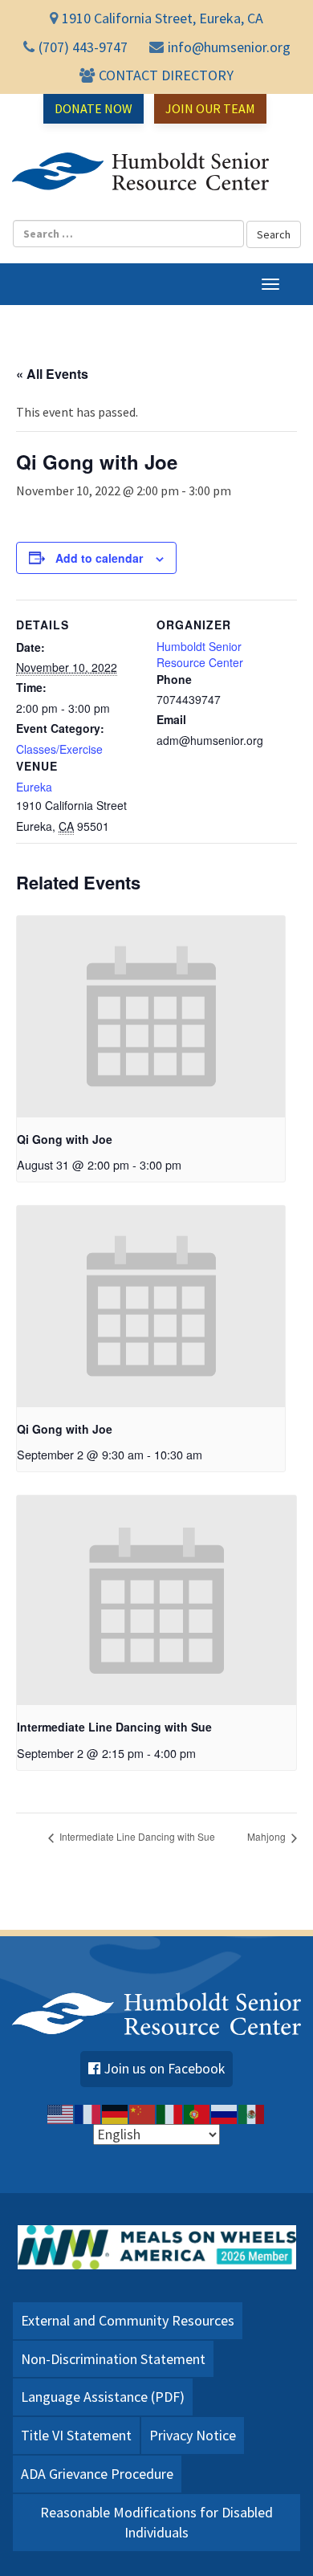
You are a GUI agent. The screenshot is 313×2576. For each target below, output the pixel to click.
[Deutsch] (116, 2113)
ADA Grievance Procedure (97, 2474)
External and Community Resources (128, 2320)
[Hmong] (143, 2113)
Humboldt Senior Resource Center (140, 172)
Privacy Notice (193, 2435)
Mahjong (268, 1836)
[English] (61, 2113)
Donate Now (93, 108)
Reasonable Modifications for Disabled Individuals (156, 2523)
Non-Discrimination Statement (113, 2359)
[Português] (197, 2113)
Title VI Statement (76, 2435)
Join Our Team (210, 108)
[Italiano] (170, 2113)
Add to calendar (99, 558)
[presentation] (151, 1017)
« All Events (52, 374)
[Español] (252, 2113)
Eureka (34, 787)
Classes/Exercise (59, 749)
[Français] (88, 2113)
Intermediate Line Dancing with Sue (114, 1727)
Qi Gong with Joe (65, 1139)
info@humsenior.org (229, 47)
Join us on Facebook (165, 2069)
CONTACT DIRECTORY (166, 75)
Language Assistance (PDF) (103, 2397)
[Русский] (225, 2113)
